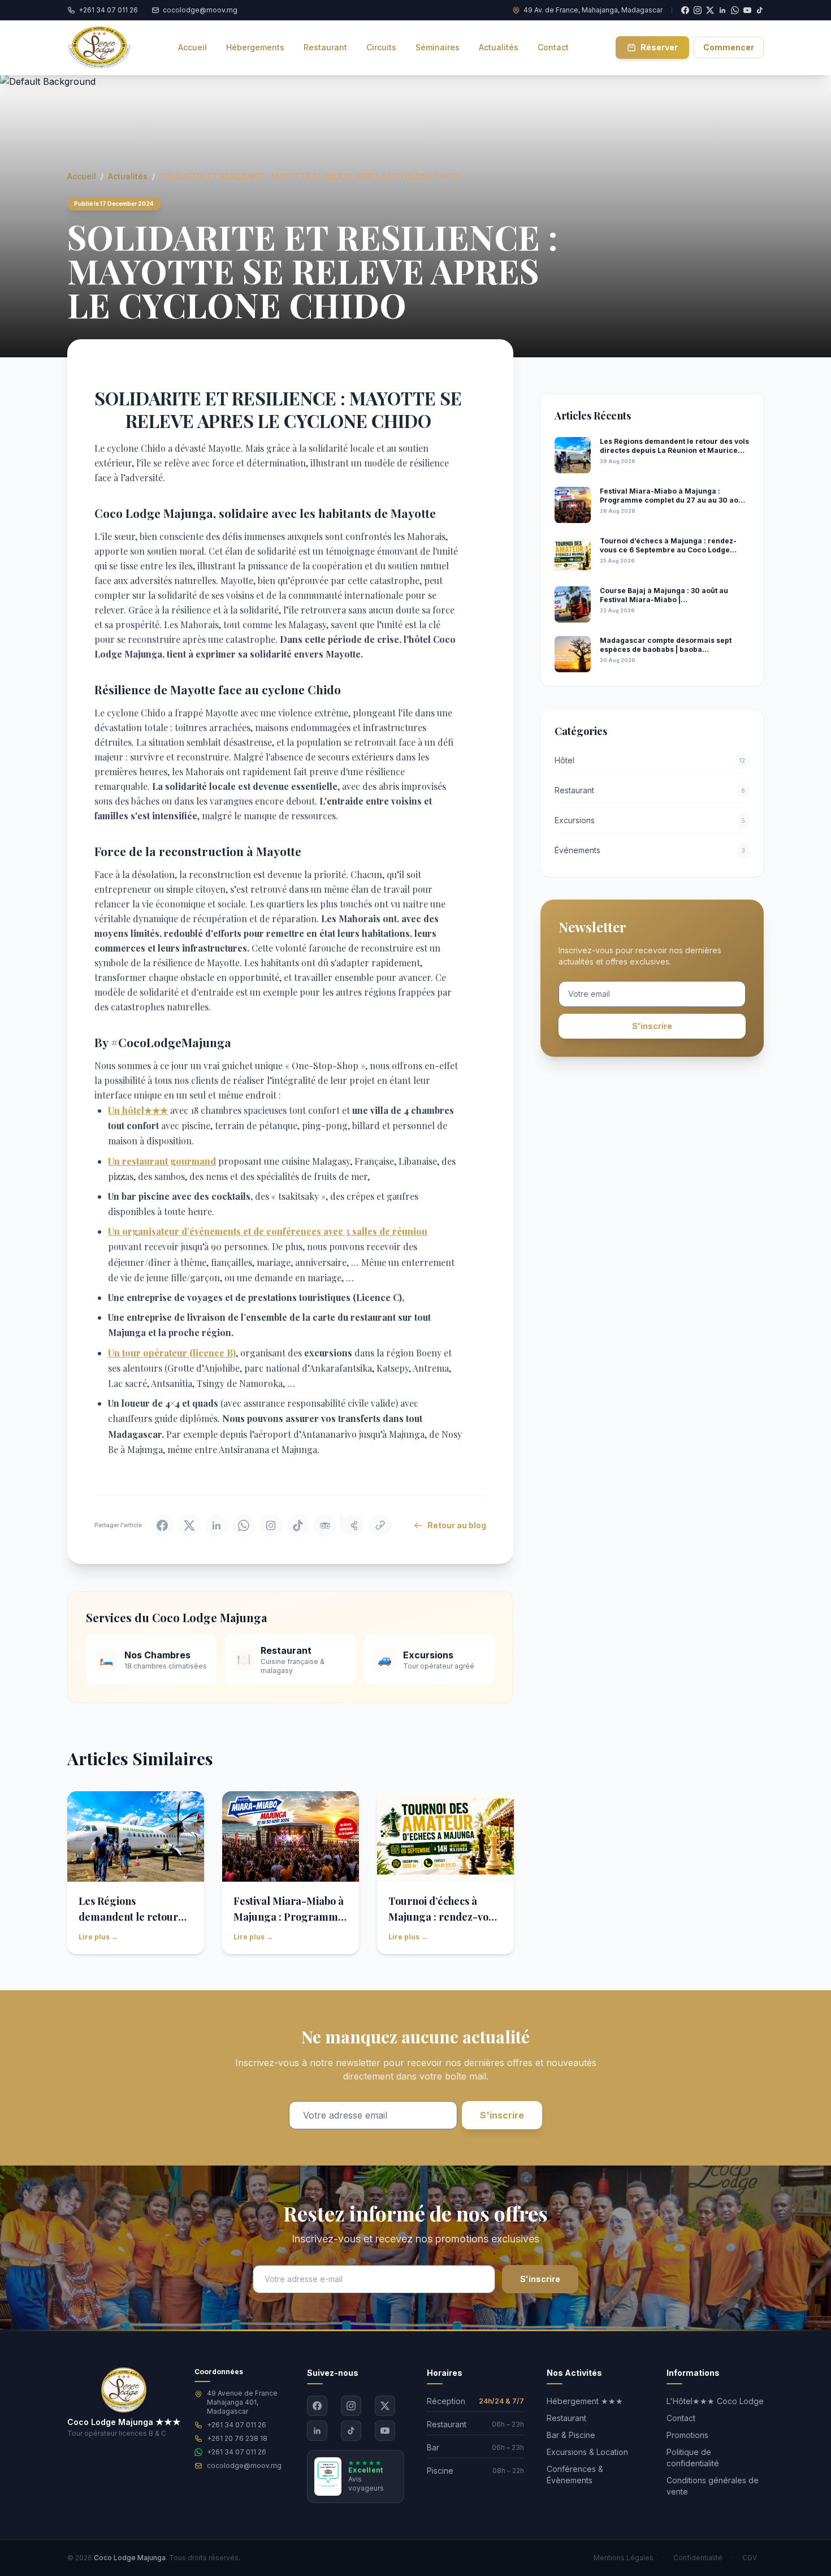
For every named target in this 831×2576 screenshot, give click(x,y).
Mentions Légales (624, 2558)
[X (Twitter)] (385, 2406)
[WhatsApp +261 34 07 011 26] (735, 10)
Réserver (659, 47)
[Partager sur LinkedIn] (217, 1525)
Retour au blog (457, 1525)
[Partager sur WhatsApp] (244, 1525)
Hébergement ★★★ (585, 2401)
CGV (750, 2558)
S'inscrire (652, 1026)
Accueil (82, 176)
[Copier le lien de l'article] (380, 1525)
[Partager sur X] (189, 1525)
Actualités (128, 176)
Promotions (687, 2435)
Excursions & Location (587, 2452)
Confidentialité (698, 2558)
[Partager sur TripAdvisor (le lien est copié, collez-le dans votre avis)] (325, 1525)
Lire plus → (98, 1937)
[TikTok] (760, 10)
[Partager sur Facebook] (162, 1525)
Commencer (729, 47)
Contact (681, 2418)
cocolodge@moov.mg (244, 2465)
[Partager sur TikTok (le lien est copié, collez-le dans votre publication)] (298, 1525)
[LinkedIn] (317, 2431)
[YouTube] (747, 10)
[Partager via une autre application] (353, 1525)
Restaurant (566, 2418)
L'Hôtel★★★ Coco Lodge (715, 2401)
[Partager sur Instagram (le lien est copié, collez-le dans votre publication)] (271, 1525)
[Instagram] (351, 2406)
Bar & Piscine (571, 2435)
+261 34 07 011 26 (237, 2425)
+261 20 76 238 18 (237, 2438)
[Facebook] (317, 2406)
